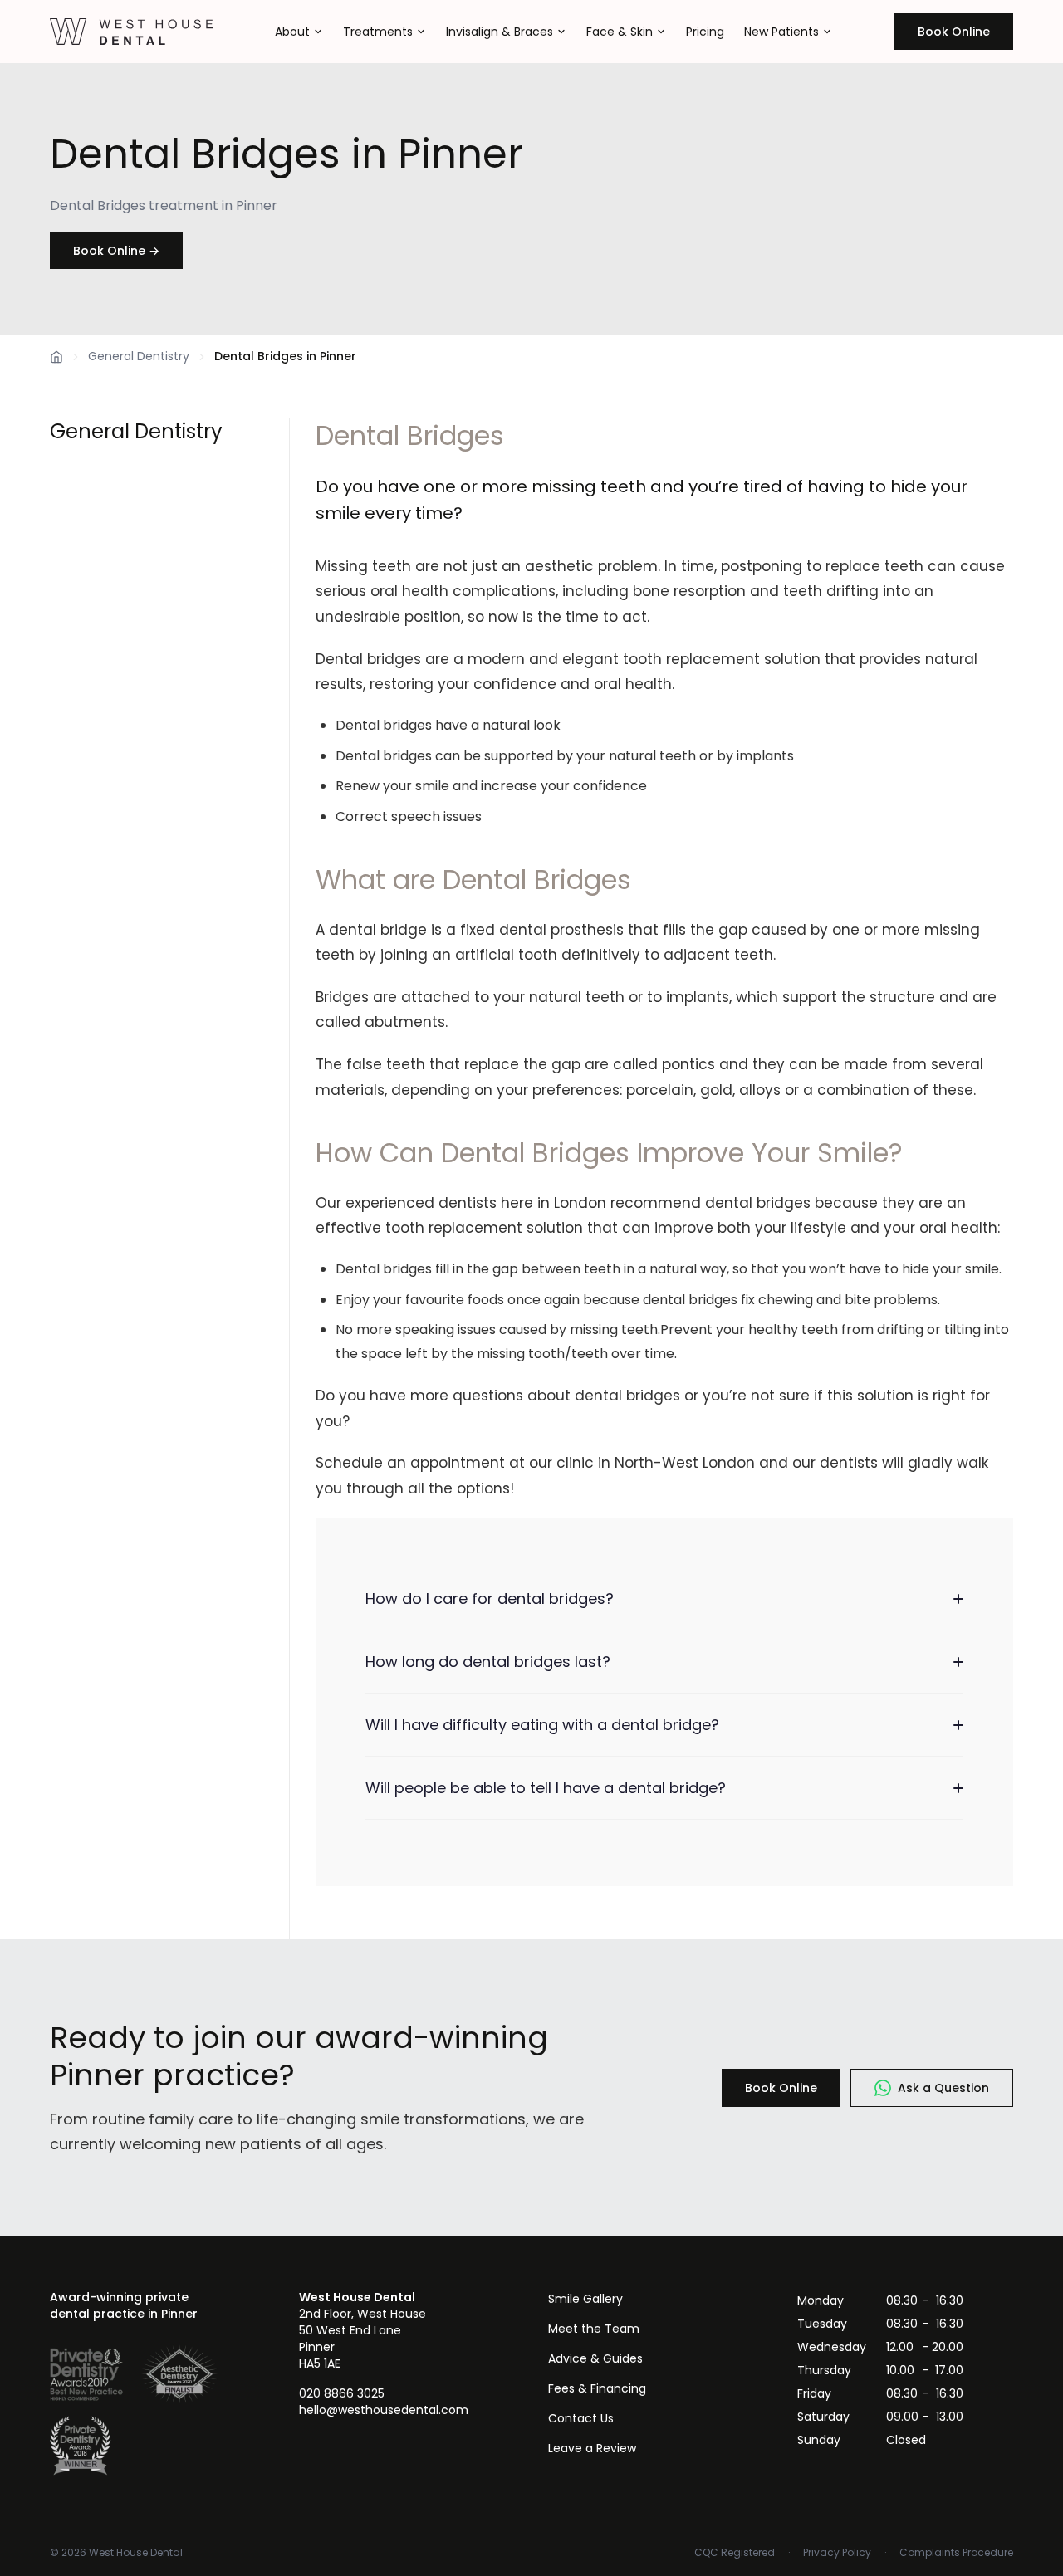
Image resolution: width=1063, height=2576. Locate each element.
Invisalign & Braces (500, 32)
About (292, 32)
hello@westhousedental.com (384, 2410)
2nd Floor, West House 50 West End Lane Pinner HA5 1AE (362, 2330)
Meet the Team (594, 2329)
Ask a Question (943, 2088)
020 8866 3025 (342, 2393)
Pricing (705, 32)
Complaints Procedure (956, 2553)
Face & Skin (620, 32)
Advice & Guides (595, 2358)
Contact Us (581, 2418)
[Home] (56, 357)
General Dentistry (139, 356)
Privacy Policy (837, 2553)
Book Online (954, 32)
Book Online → (116, 251)
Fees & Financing (597, 2388)
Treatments (378, 32)
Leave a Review (592, 2448)
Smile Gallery (585, 2299)
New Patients (781, 32)
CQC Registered (735, 2553)
